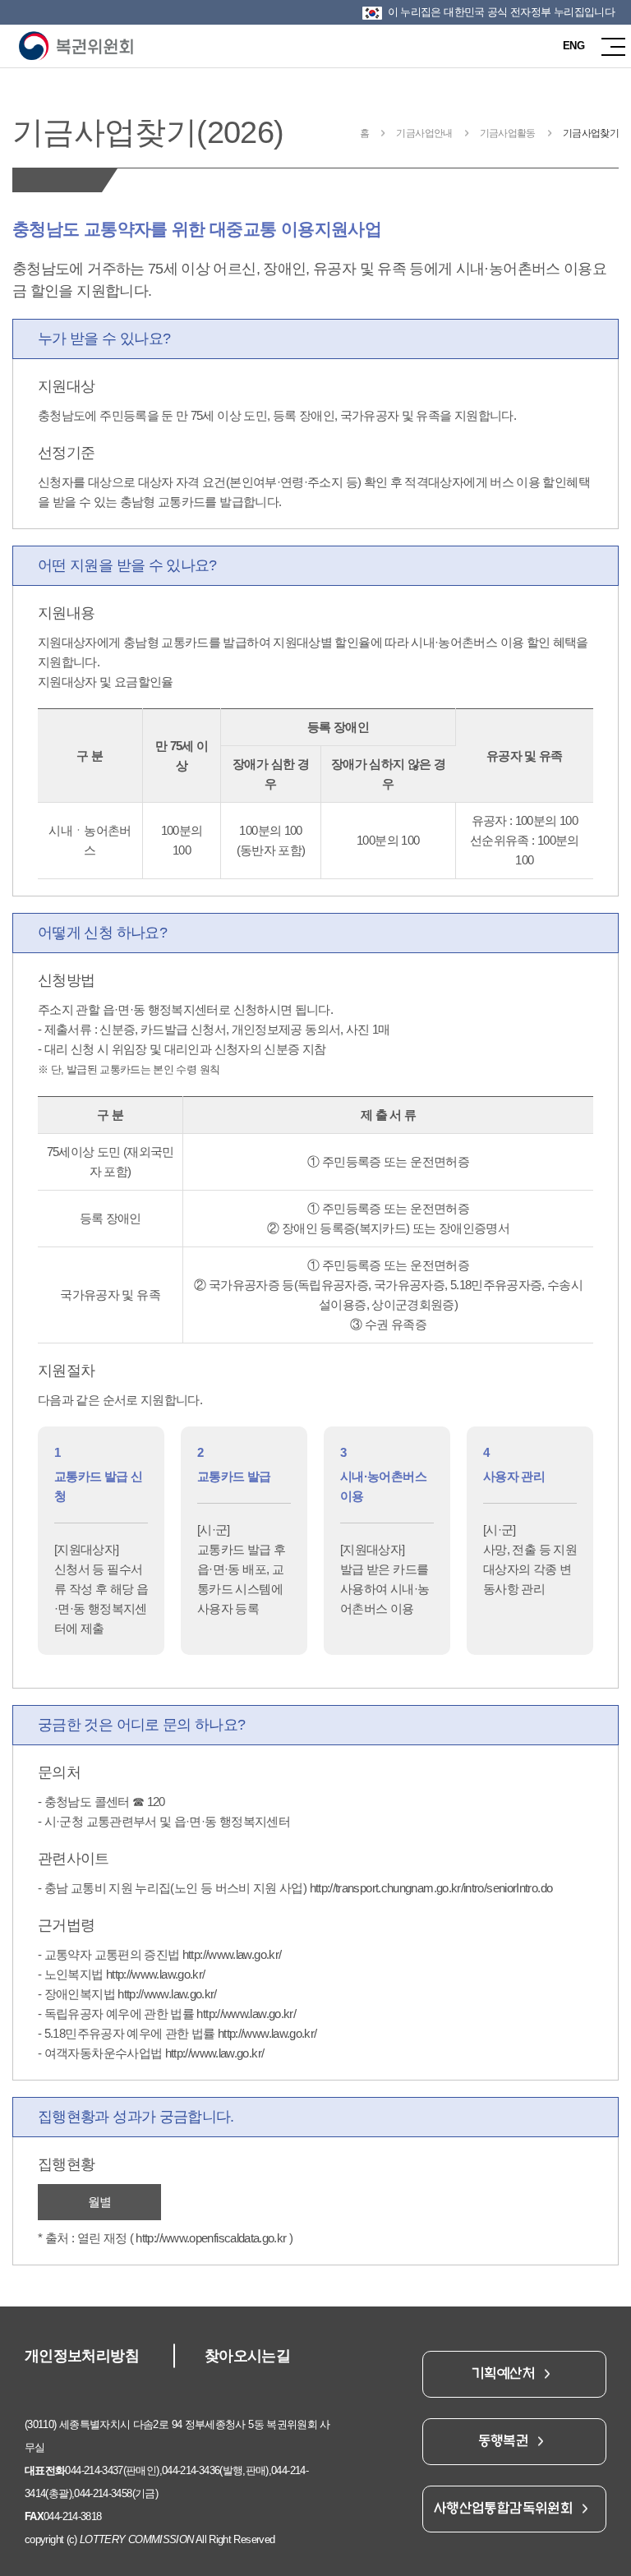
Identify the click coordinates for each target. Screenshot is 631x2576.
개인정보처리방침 (82, 2356)
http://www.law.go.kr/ (232, 1954)
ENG (573, 46)
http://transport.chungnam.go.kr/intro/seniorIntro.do (431, 1888)
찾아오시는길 (247, 2356)
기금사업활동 (508, 133)
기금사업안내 (424, 133)
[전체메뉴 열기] (609, 46)
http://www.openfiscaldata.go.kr (211, 2238)
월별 (100, 2202)
